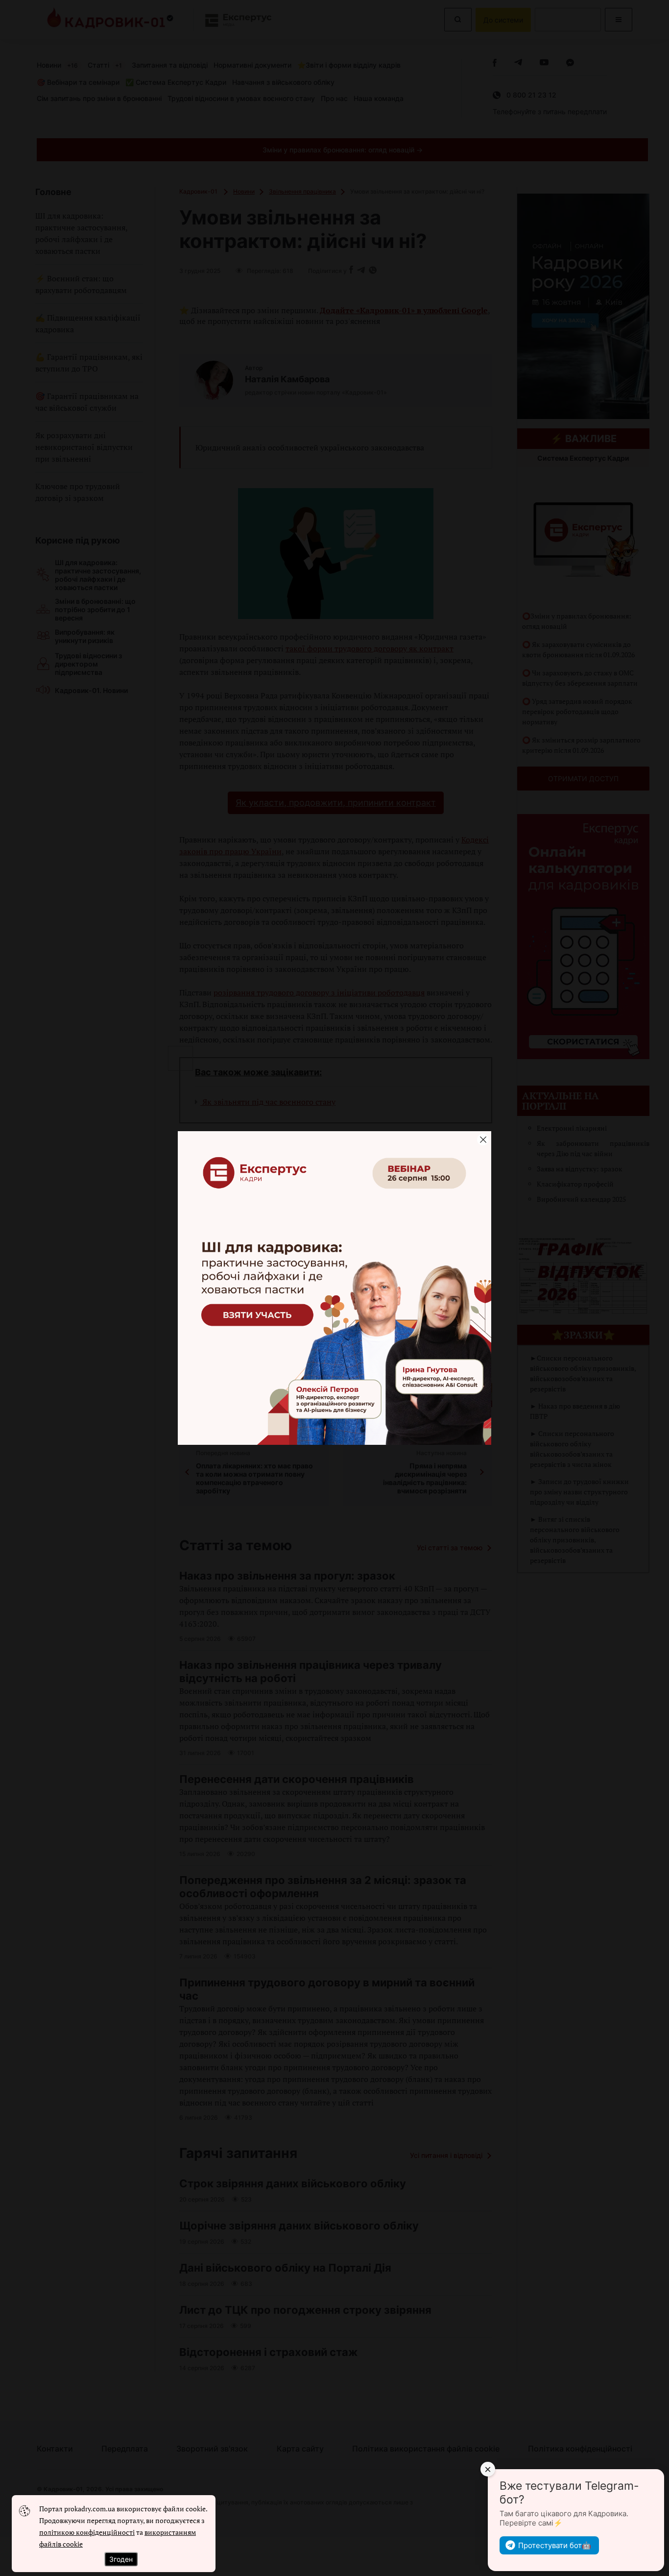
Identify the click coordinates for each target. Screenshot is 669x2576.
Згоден (121, 2559)
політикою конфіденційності (87, 2532)
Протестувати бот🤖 (555, 2545)
